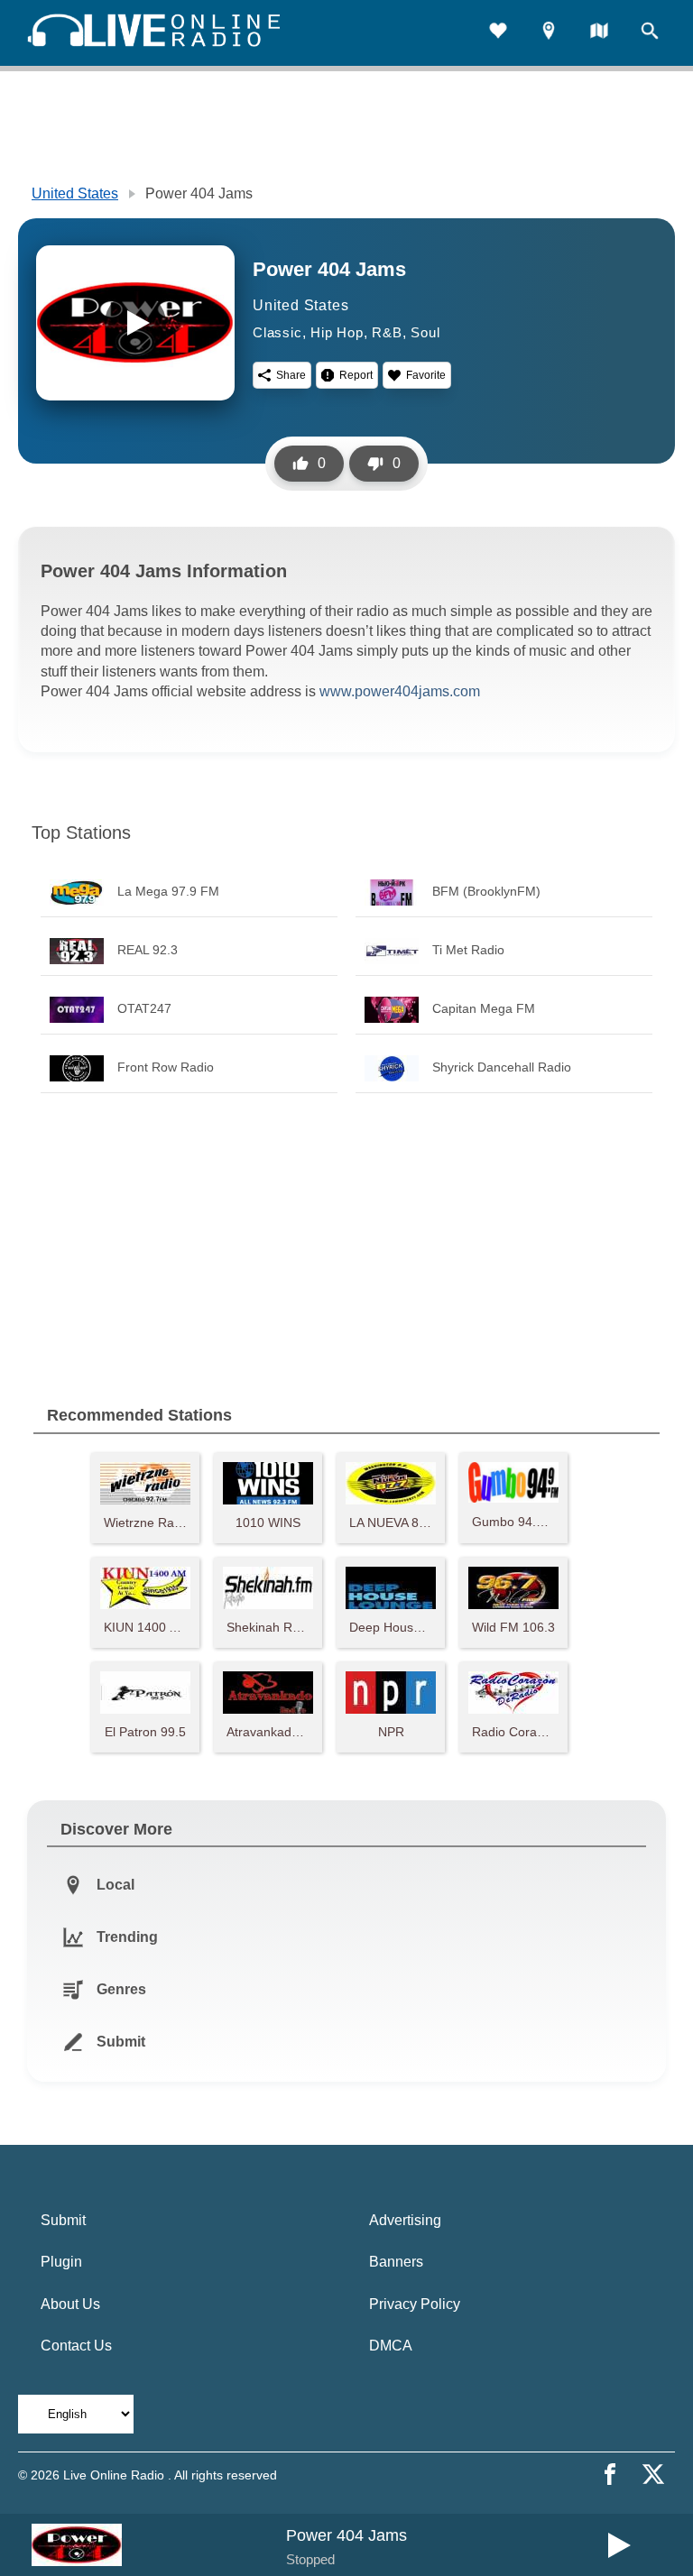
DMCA (391, 2346)
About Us (70, 2304)
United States (75, 193)
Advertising (405, 2220)
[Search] (650, 33)
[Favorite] (498, 33)
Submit (63, 2220)
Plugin (61, 2262)
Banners (396, 2262)
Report (356, 375)
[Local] (549, 33)
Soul (425, 332)
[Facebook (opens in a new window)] (610, 2474)
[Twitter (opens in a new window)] (653, 2474)
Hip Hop (337, 332)
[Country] (599, 33)
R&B (387, 332)
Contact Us (76, 2346)
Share (291, 375)
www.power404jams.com (400, 691)
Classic (277, 332)
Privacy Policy (415, 2304)
